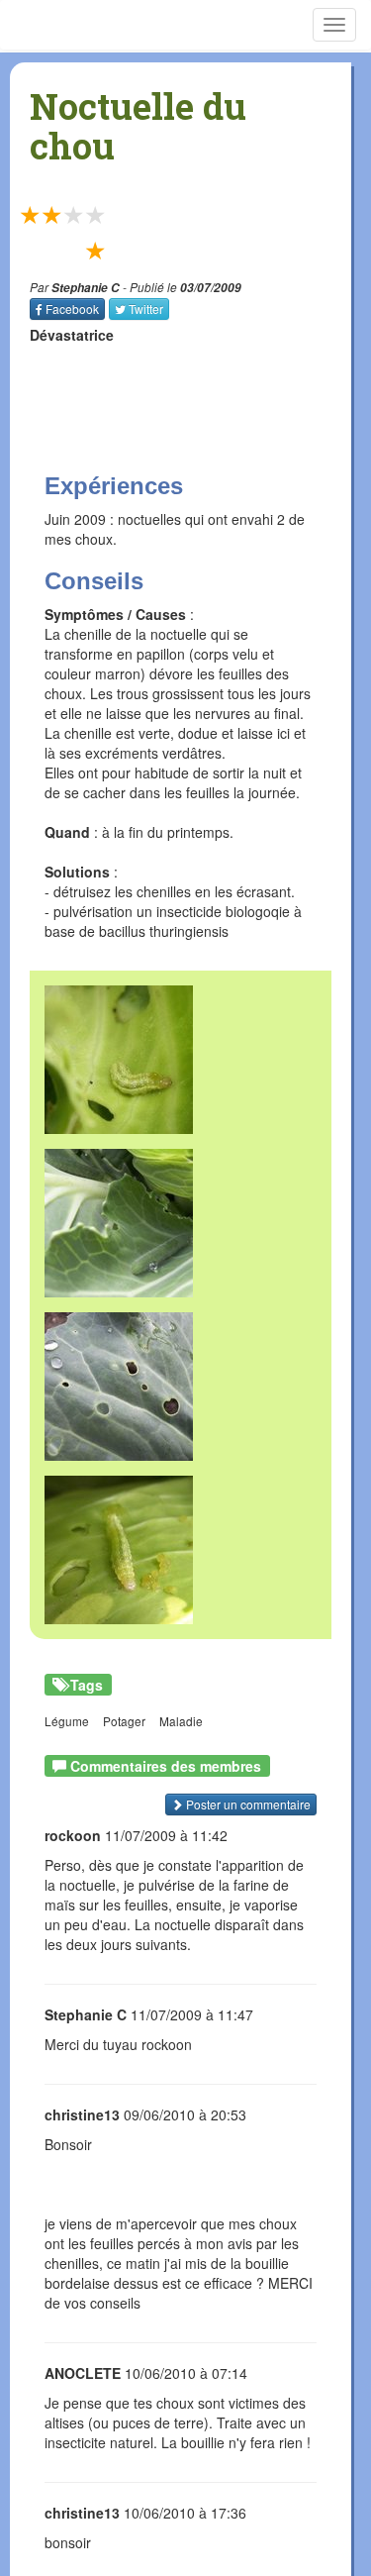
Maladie (181, 1721)
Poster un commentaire (247, 1804)
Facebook (72, 309)
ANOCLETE (83, 2373)
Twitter (146, 309)
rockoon (73, 1835)
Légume (67, 1721)
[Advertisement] (153, 389)
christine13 (82, 2114)
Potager (124, 1721)
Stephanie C (86, 288)
